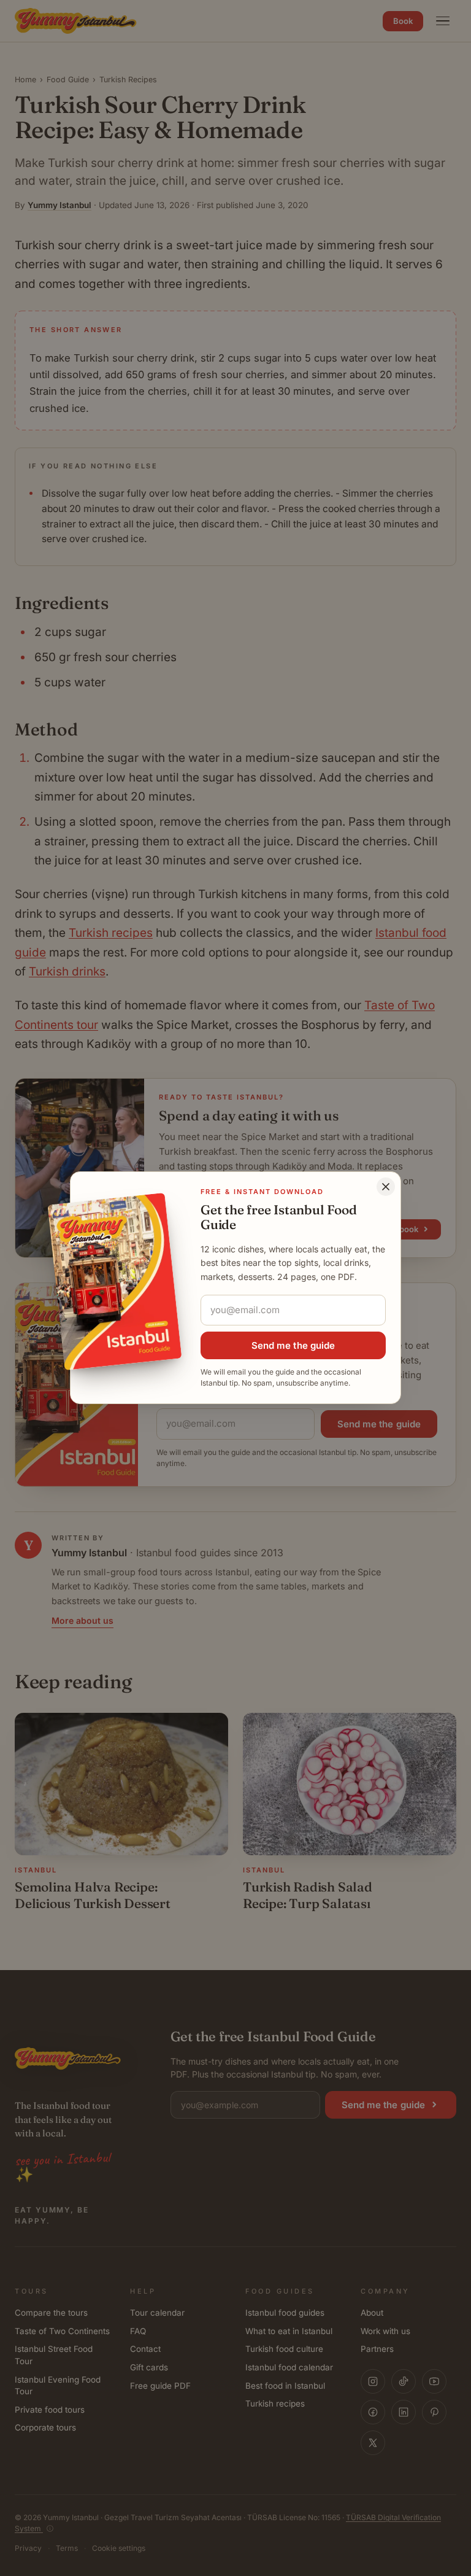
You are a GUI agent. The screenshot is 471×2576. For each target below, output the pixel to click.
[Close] (386, 1187)
